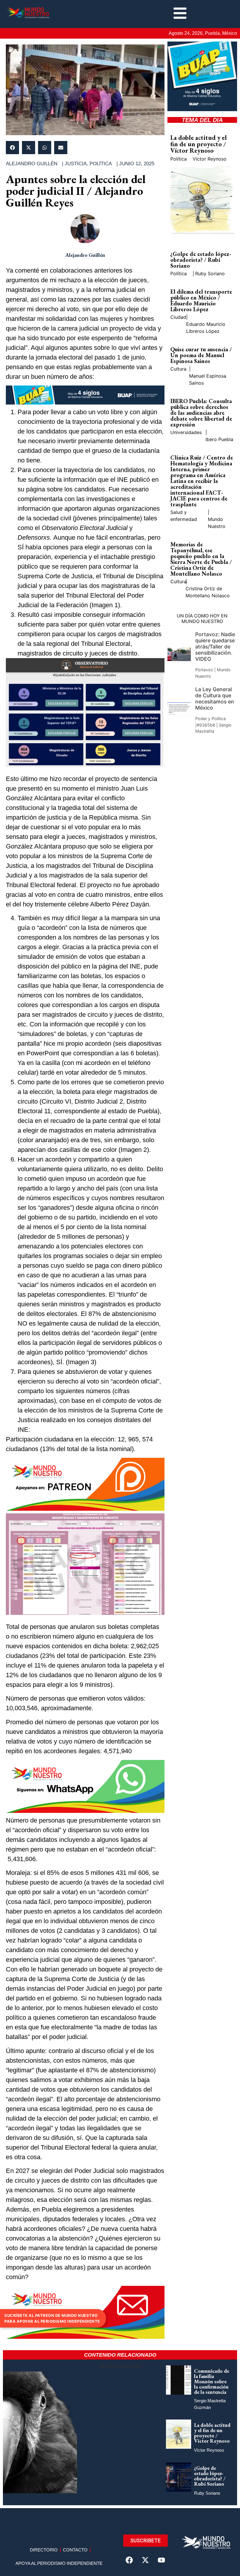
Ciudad (178, 317)
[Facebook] (129, 2560)
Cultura (178, 369)
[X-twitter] (145, 2560)
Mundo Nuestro (217, 523)
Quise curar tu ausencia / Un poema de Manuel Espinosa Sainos (201, 355)
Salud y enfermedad (184, 516)
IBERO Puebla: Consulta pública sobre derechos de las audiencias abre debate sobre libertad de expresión (201, 413)
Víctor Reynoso (210, 159)
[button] (12, 148)
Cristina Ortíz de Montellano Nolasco (208, 592)
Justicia (76, 164)
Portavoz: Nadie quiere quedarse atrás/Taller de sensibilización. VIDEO (215, 647)
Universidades (186, 432)
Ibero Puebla (219, 439)
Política (101, 164)
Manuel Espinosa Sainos (208, 379)
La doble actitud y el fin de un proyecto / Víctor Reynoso (199, 144)
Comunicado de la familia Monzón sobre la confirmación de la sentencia (212, 2381)
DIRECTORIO (44, 2550)
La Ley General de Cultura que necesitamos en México (215, 698)
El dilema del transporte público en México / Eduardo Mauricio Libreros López (201, 300)
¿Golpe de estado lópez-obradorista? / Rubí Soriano (201, 260)
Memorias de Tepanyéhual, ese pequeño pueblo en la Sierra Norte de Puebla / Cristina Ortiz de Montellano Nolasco (201, 559)
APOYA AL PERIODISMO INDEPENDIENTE (59, 2563)
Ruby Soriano (210, 273)
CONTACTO (75, 2550)
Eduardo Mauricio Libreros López (206, 328)
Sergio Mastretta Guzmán (210, 2404)
